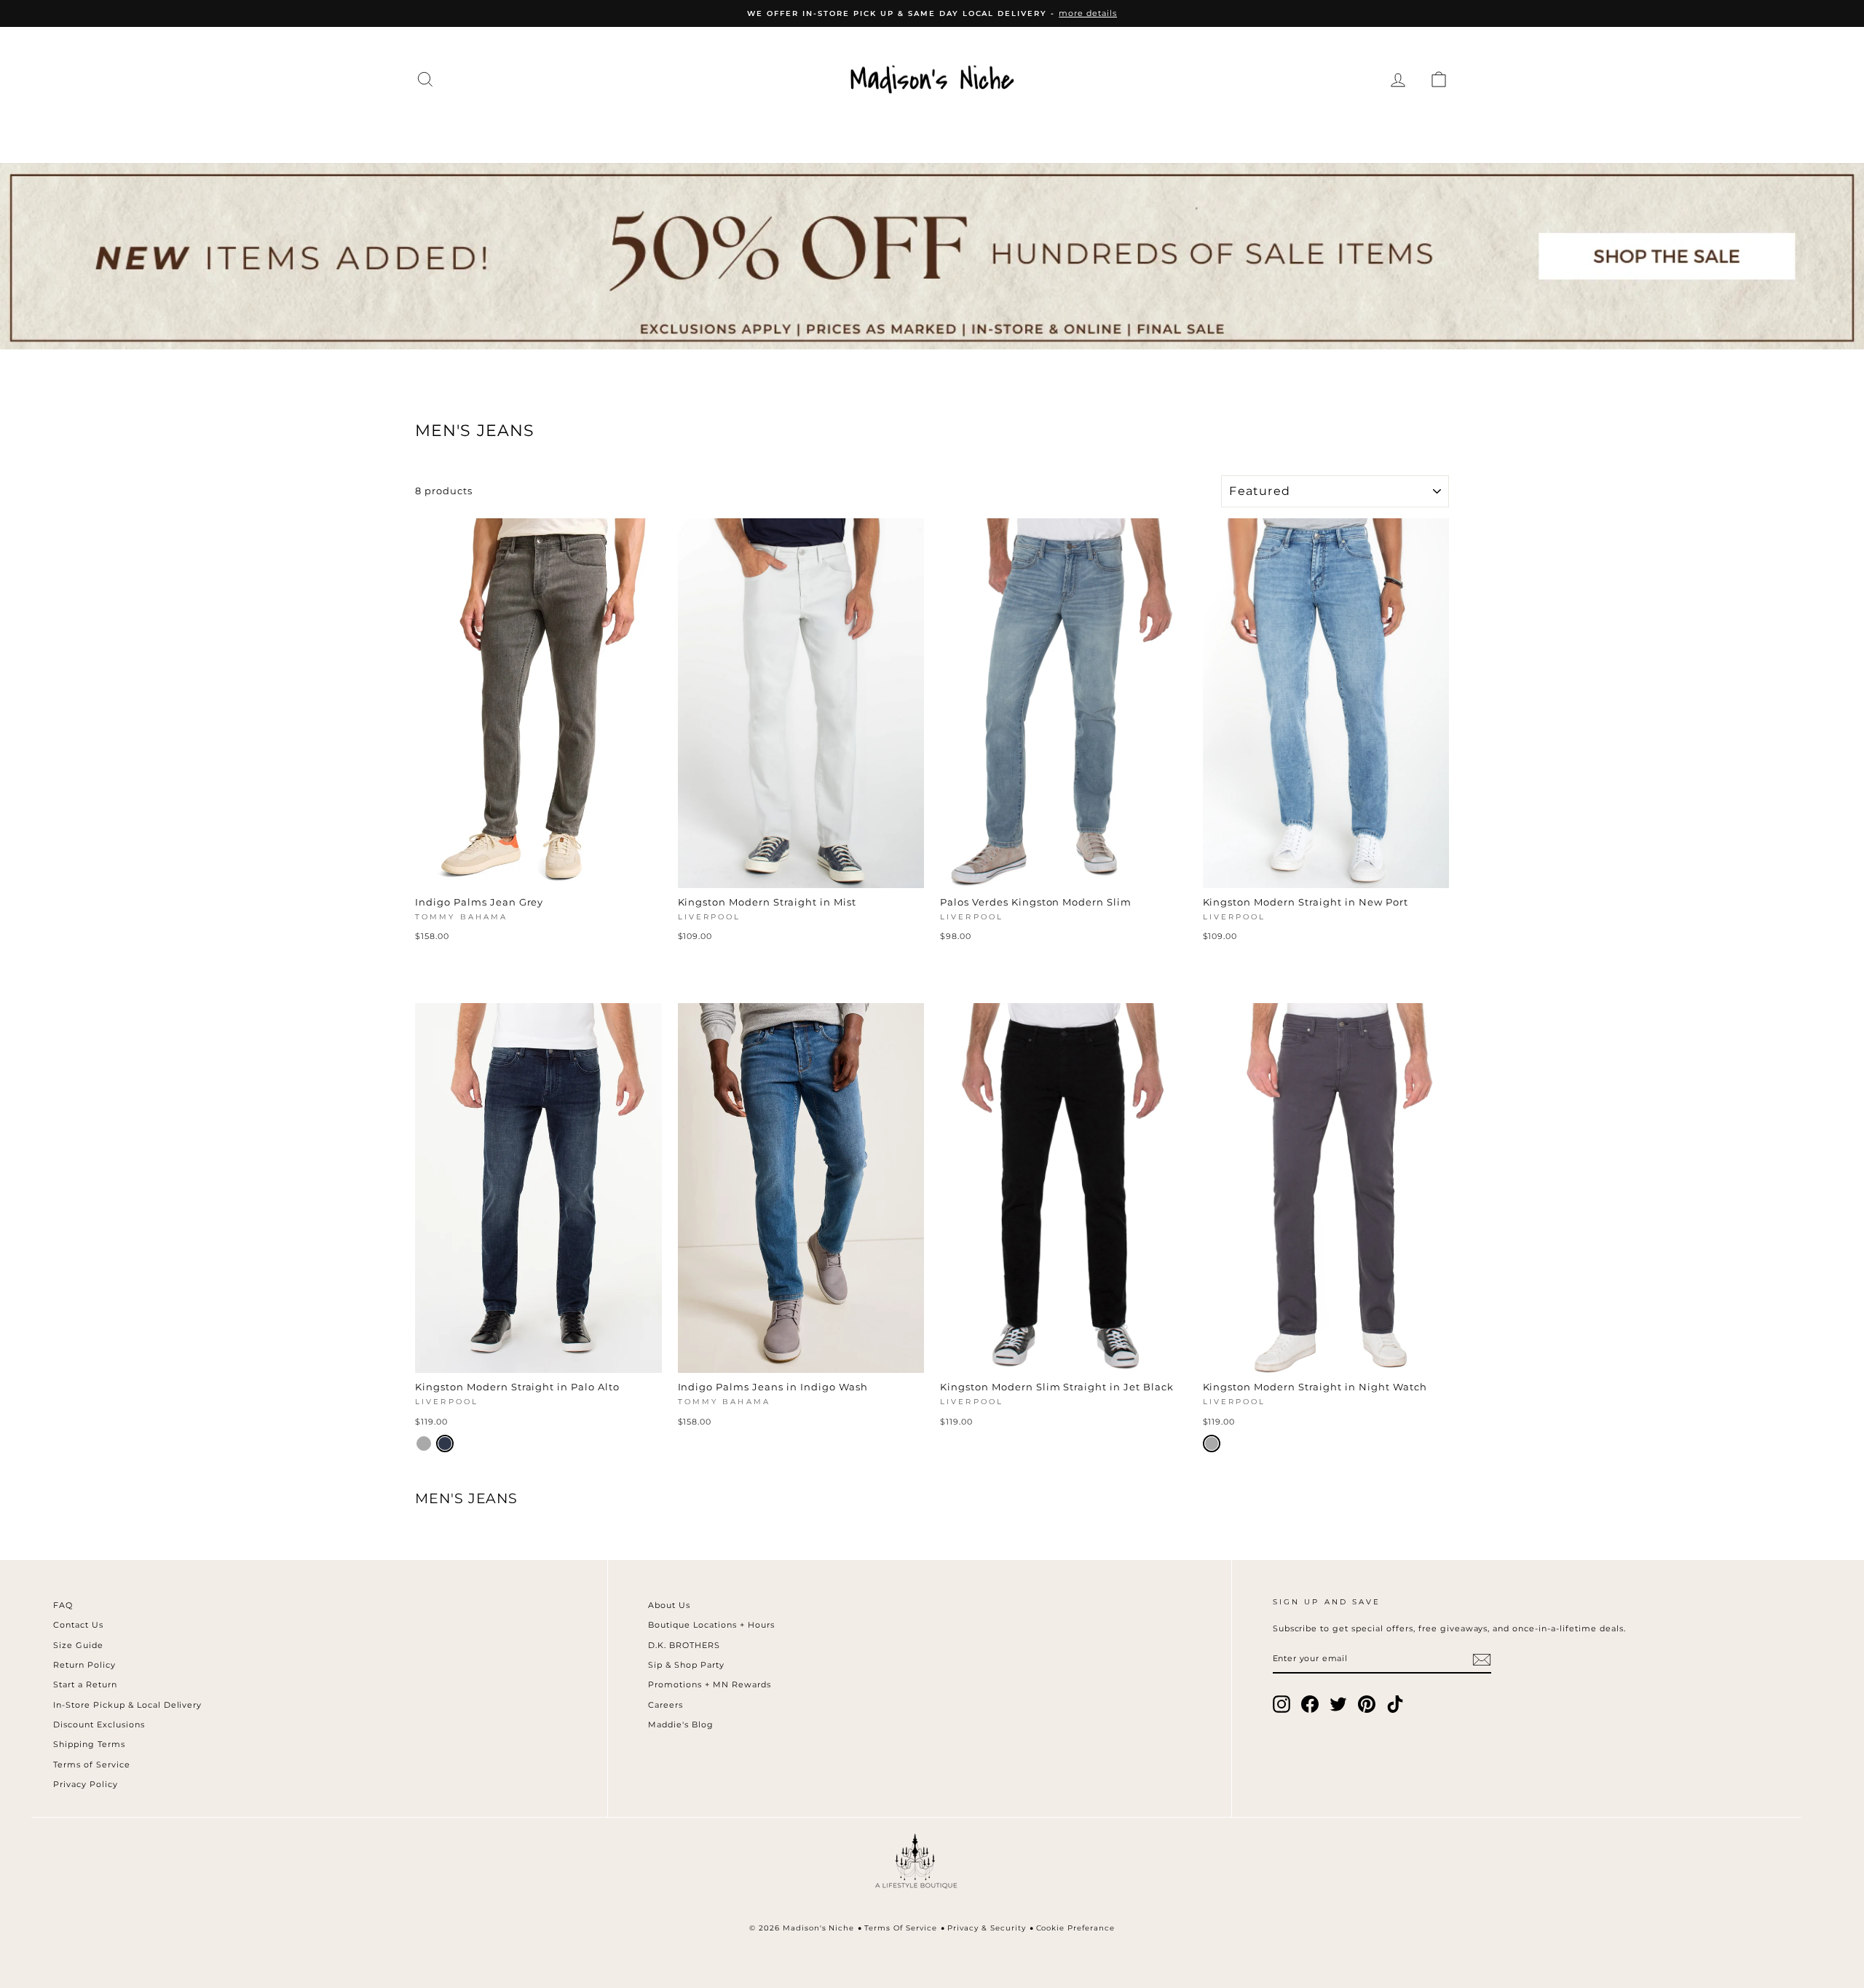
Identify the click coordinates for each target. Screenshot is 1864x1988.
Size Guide (78, 1645)
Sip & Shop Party (686, 1665)
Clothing (581, 132)
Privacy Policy (86, 1784)
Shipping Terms (89, 1744)
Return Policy (84, 1665)
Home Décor (921, 132)
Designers (684, 132)
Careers (666, 1705)
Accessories (798, 132)
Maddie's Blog (681, 1724)
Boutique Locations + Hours (711, 1625)
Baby (1181, 132)
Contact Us (78, 1625)
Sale (1303, 132)
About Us (669, 1605)
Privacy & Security (987, 1928)
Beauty (1109, 132)
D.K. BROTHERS (684, 1645)
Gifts (1242, 132)
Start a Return (85, 1684)
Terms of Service (92, 1765)
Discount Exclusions (99, 1724)
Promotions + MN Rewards (709, 1684)
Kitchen (1026, 132)
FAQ (63, 1605)
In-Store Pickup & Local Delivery (127, 1705)
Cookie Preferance (1076, 1928)
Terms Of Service (901, 1928)
